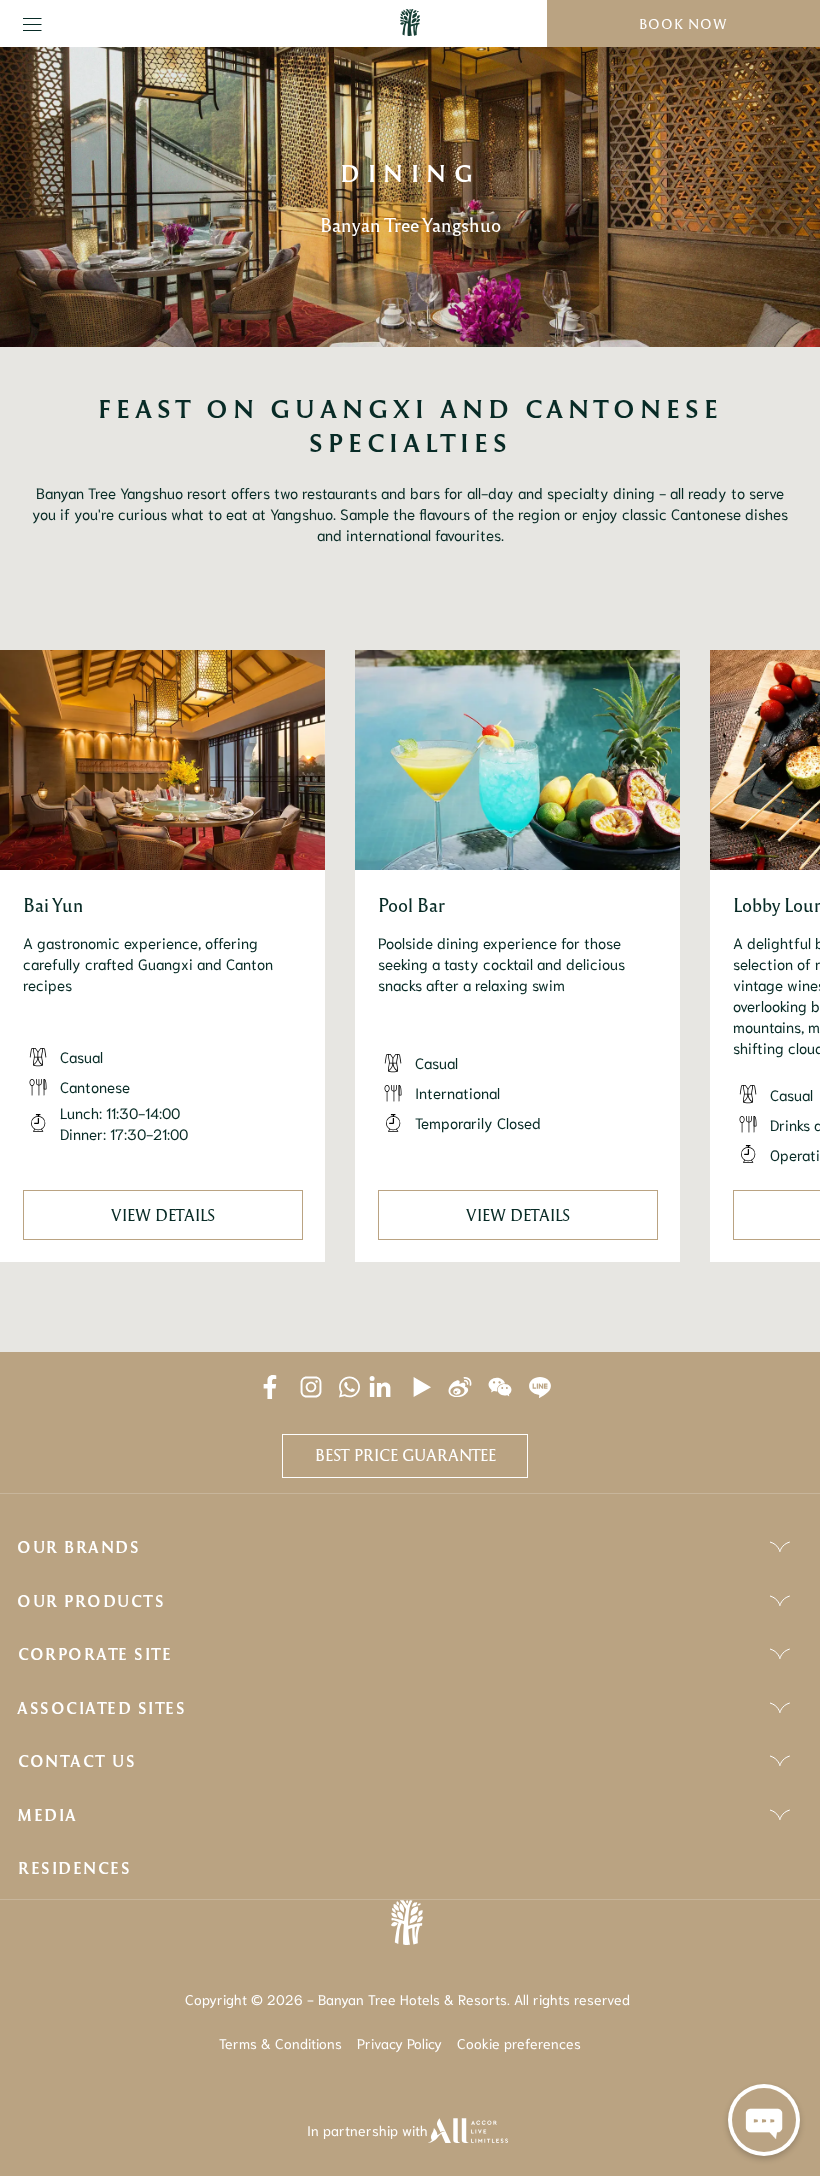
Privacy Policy (399, 2043)
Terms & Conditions (280, 2043)
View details (163, 1215)
